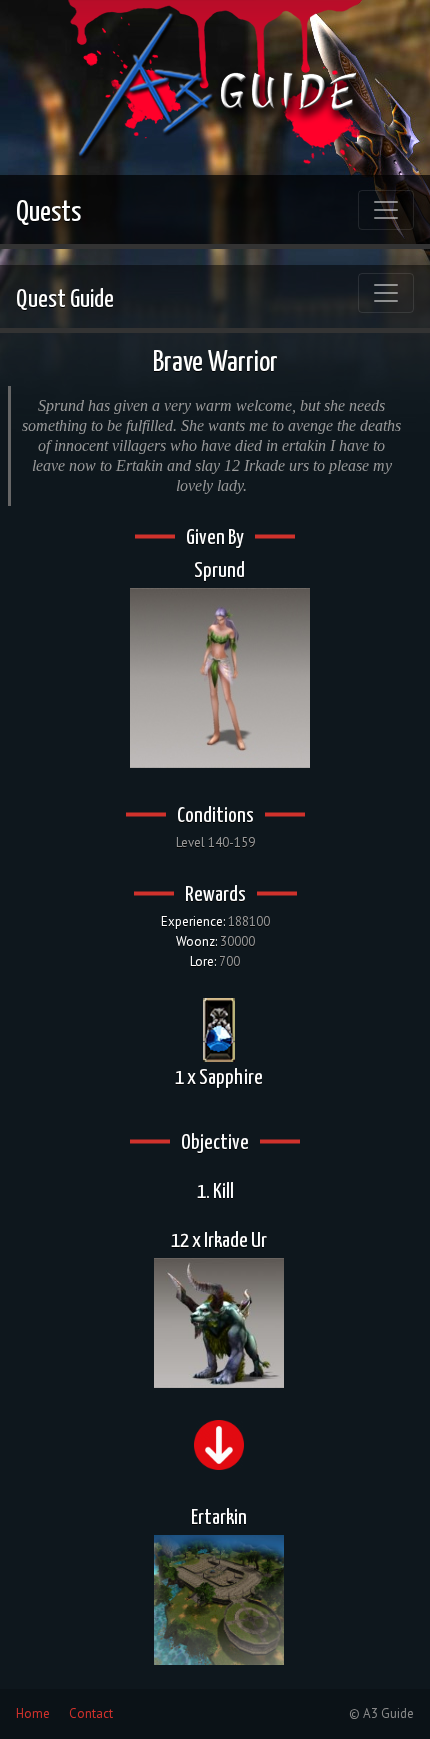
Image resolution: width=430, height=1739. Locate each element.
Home (33, 1713)
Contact (91, 1713)
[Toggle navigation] (386, 210)
